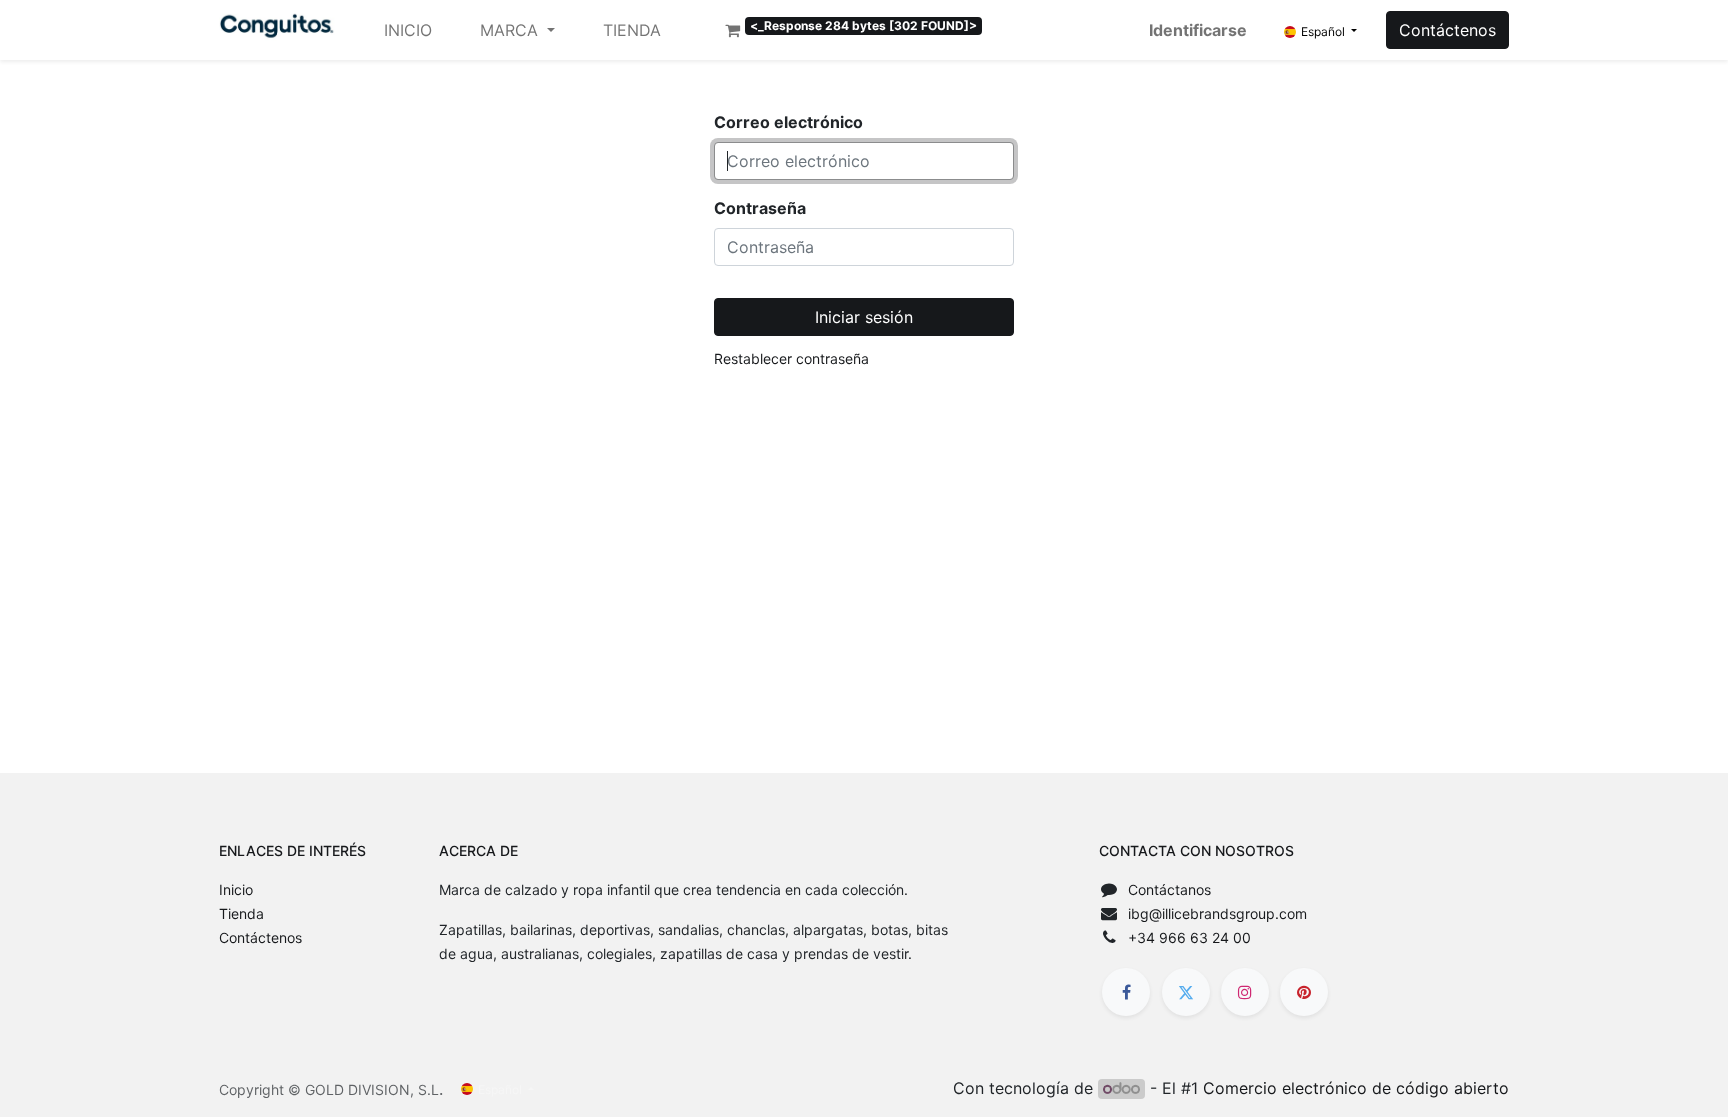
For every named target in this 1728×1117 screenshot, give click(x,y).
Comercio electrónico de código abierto (1356, 1088)
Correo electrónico (788, 122)
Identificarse (1198, 30)
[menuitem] (408, 30)
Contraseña (760, 208)
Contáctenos (1447, 30)
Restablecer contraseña (791, 358)
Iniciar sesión (864, 317)
